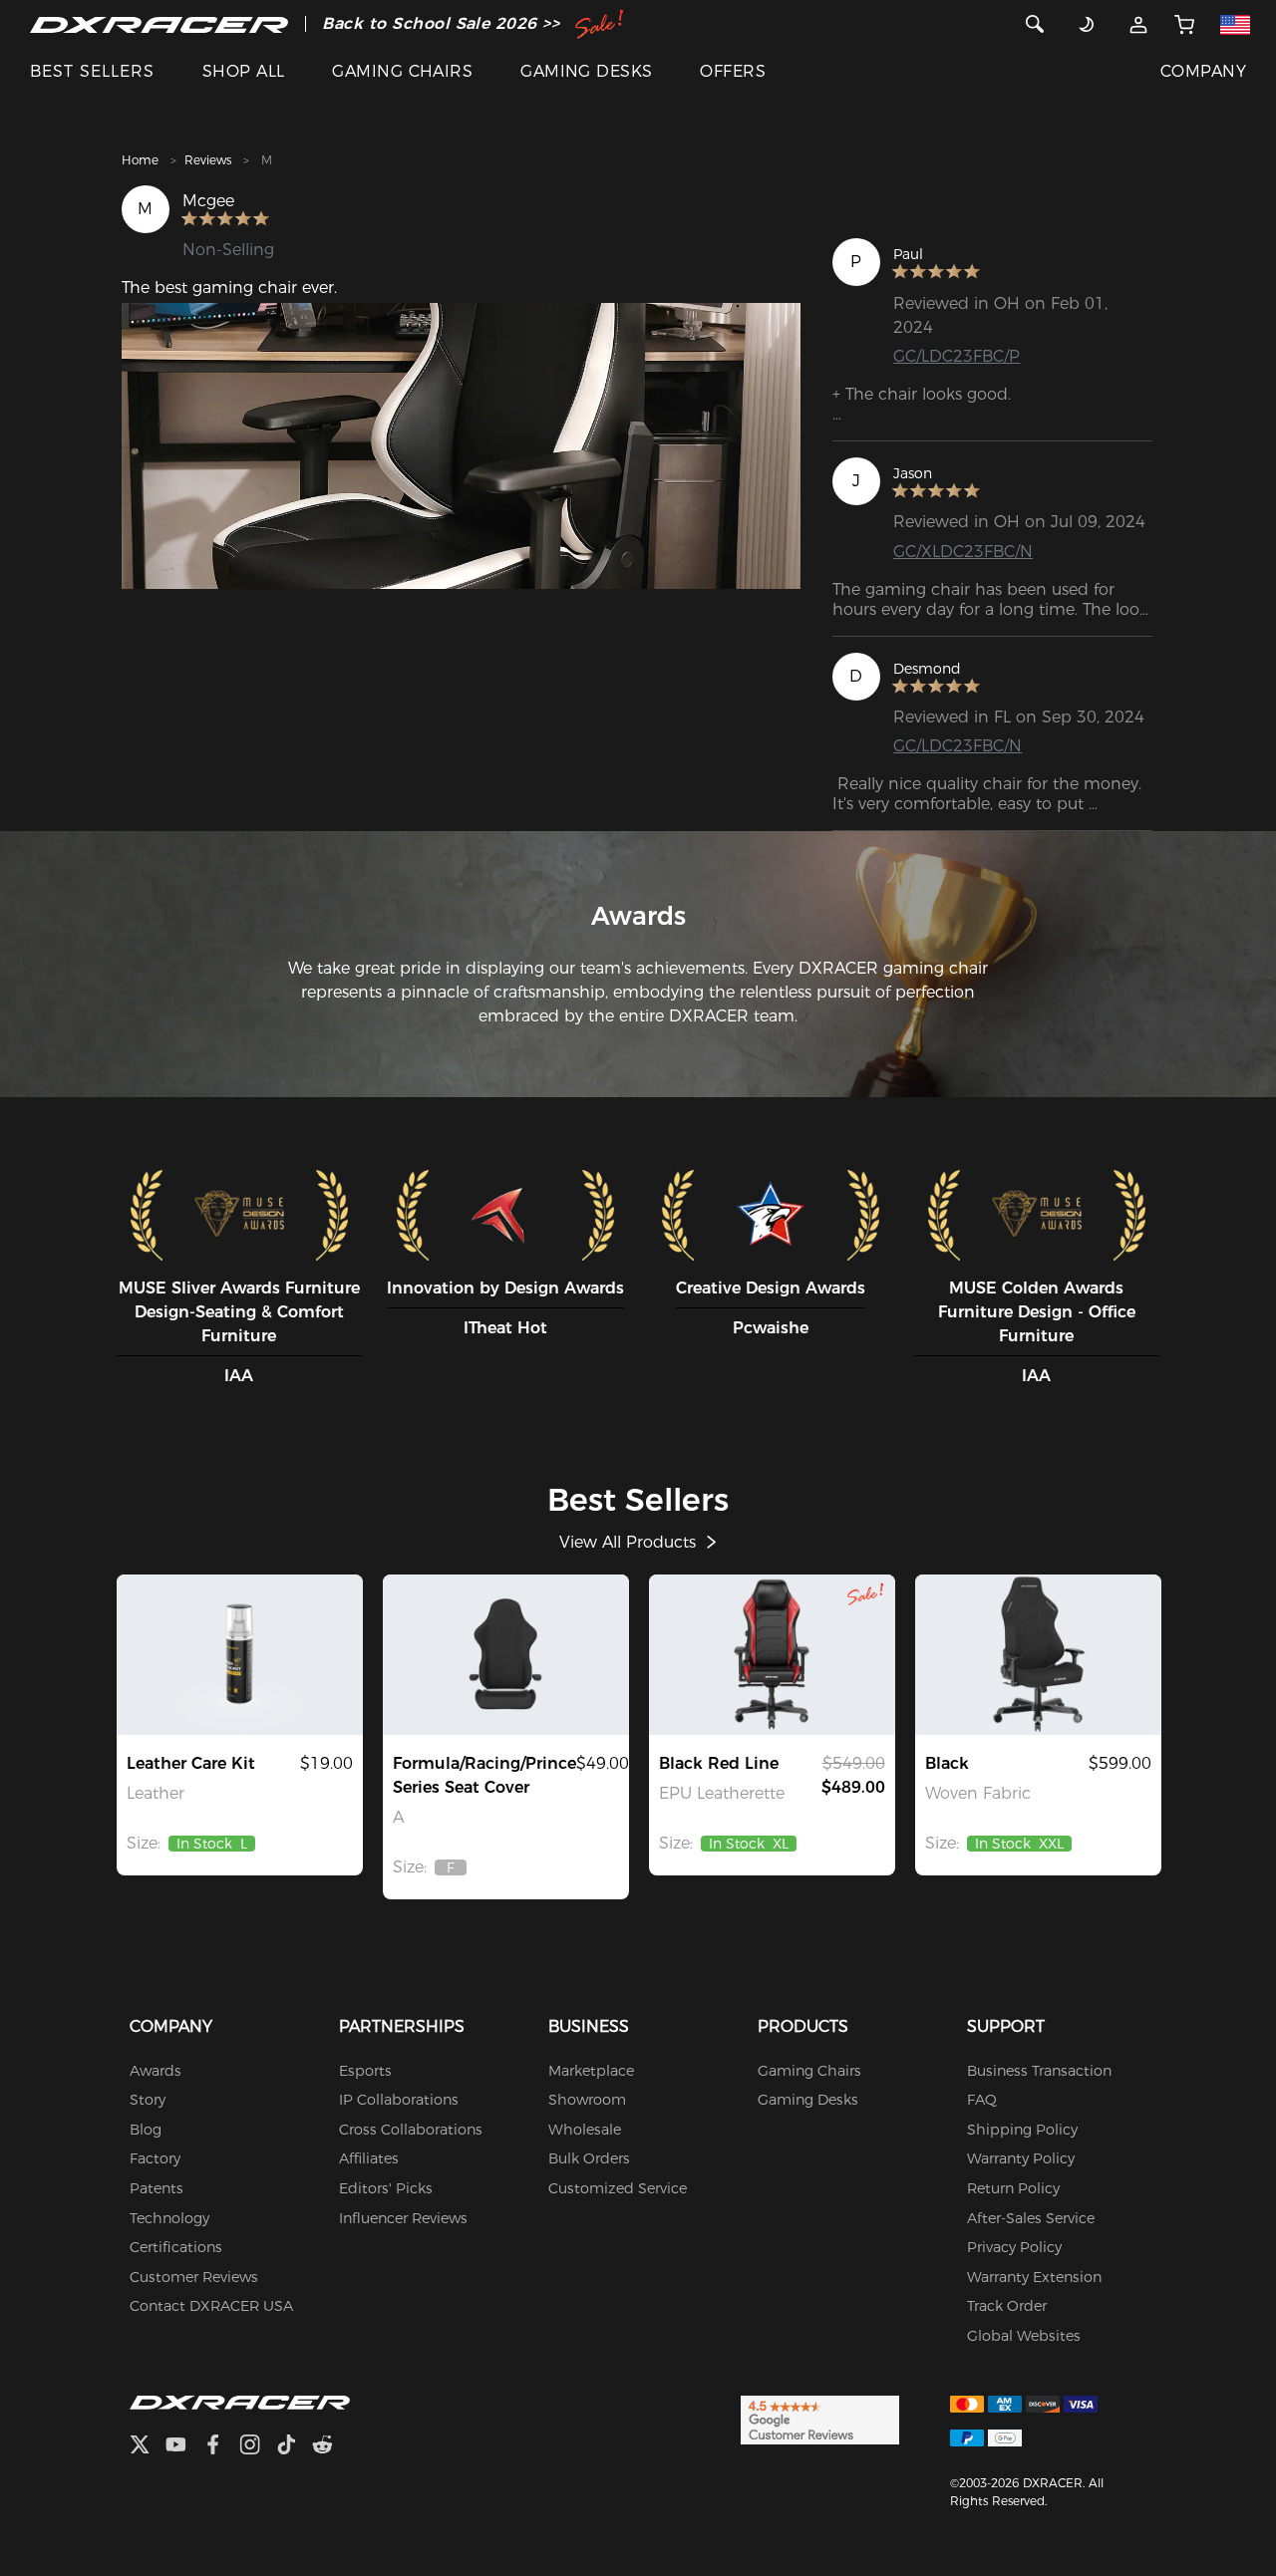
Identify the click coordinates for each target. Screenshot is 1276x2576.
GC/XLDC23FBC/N (963, 552)
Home (140, 160)
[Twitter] (148, 2447)
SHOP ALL (244, 71)
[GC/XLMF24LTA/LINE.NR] (772, 1654)
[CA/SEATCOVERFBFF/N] (506, 1654)
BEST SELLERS (92, 71)
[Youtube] (184, 2447)
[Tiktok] (294, 2447)
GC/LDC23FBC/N (957, 746)
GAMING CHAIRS (402, 71)
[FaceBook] (221, 2447)
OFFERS (733, 71)
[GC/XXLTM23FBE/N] (1038, 1654)
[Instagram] (258, 2447)
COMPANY (1203, 71)
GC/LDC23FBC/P (957, 356)
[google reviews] (820, 2419)
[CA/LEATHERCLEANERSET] (240, 1654)
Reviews (208, 160)
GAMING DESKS (587, 71)
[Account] (1138, 24)
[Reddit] (330, 2447)
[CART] (1184, 24)
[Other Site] (1236, 24)
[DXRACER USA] (159, 24)
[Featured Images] (461, 446)
